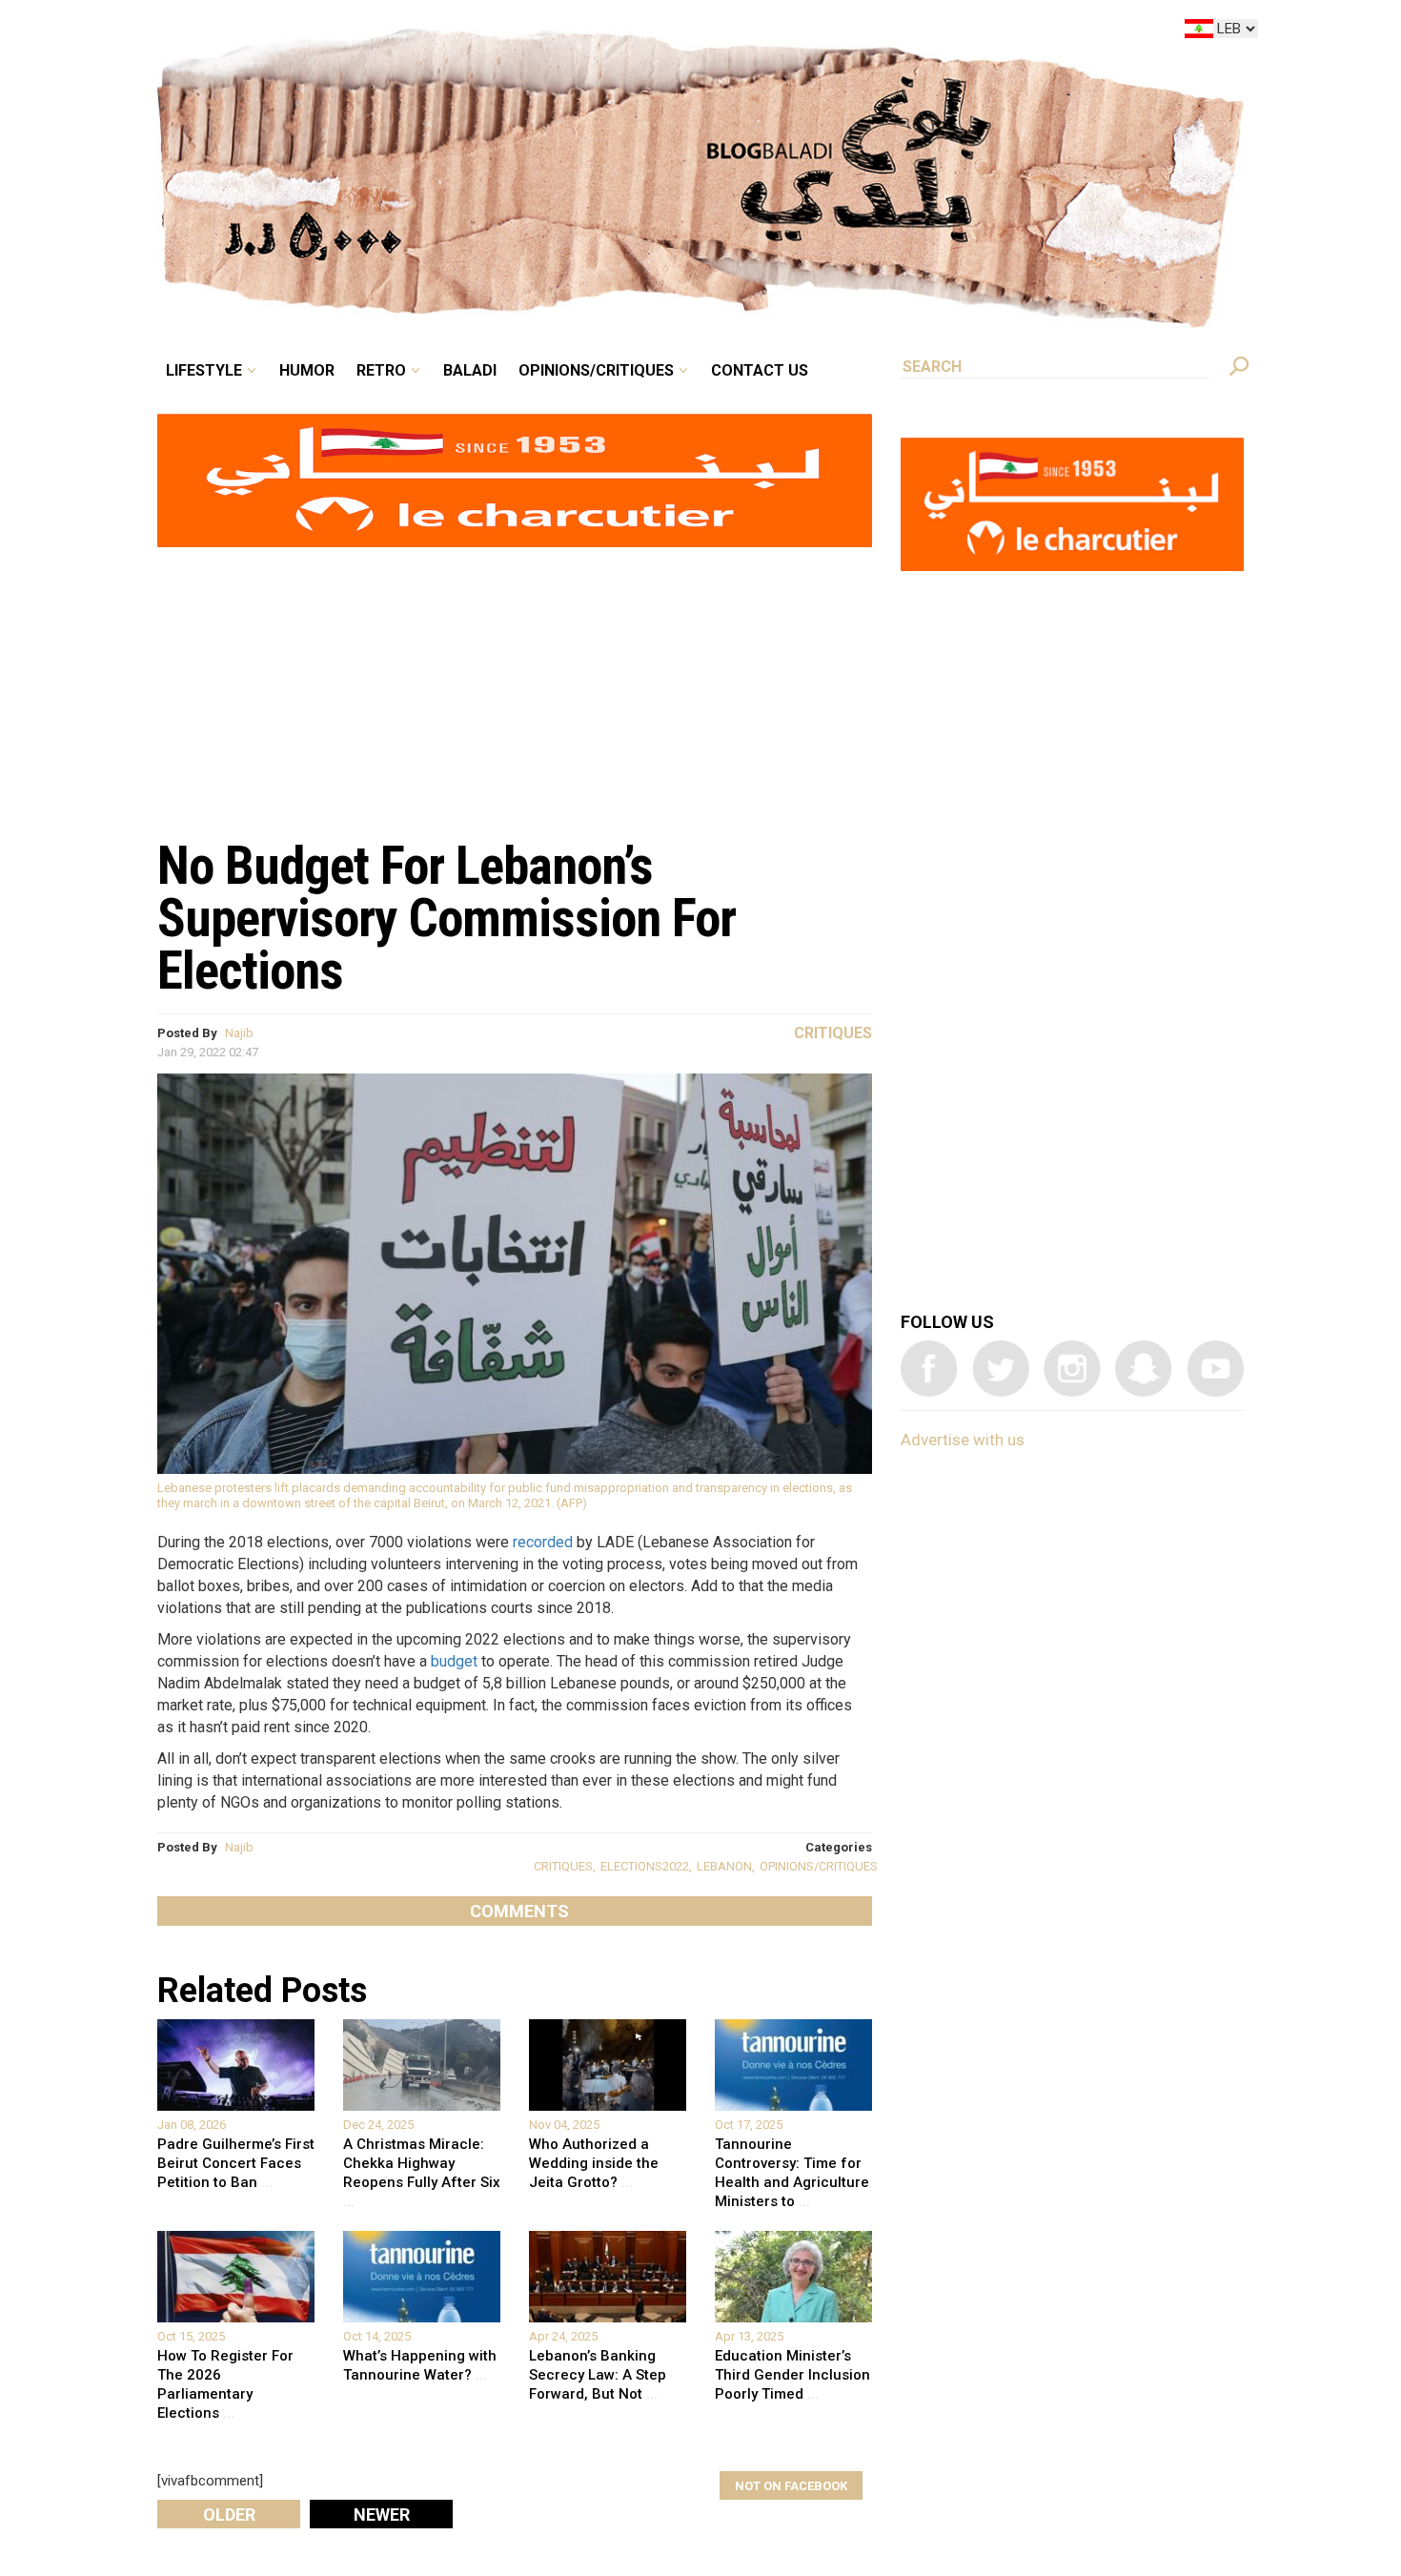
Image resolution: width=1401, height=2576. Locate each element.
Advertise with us (963, 1440)
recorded (543, 1542)
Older (229, 2515)
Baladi (589, 32)
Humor (453, 32)
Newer (382, 2515)
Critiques (833, 1033)
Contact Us (838, 32)
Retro (514, 32)
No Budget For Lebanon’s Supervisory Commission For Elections (447, 918)
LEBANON (724, 1866)
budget (454, 1661)
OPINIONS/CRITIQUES (819, 1866)
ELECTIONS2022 (645, 1866)
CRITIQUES (563, 1866)
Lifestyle (365, 32)
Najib (239, 1033)
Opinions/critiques (696, 32)
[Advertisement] (515, 683)
